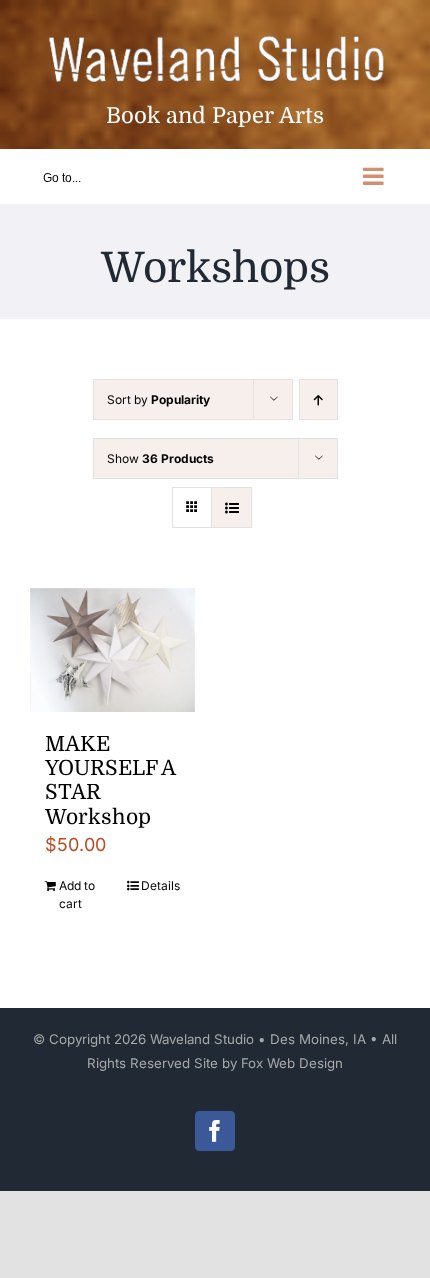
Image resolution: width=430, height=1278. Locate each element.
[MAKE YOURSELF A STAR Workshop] (112, 650)
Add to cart (77, 894)
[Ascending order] (318, 399)
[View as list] (231, 507)
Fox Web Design (292, 1063)
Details (160, 885)
